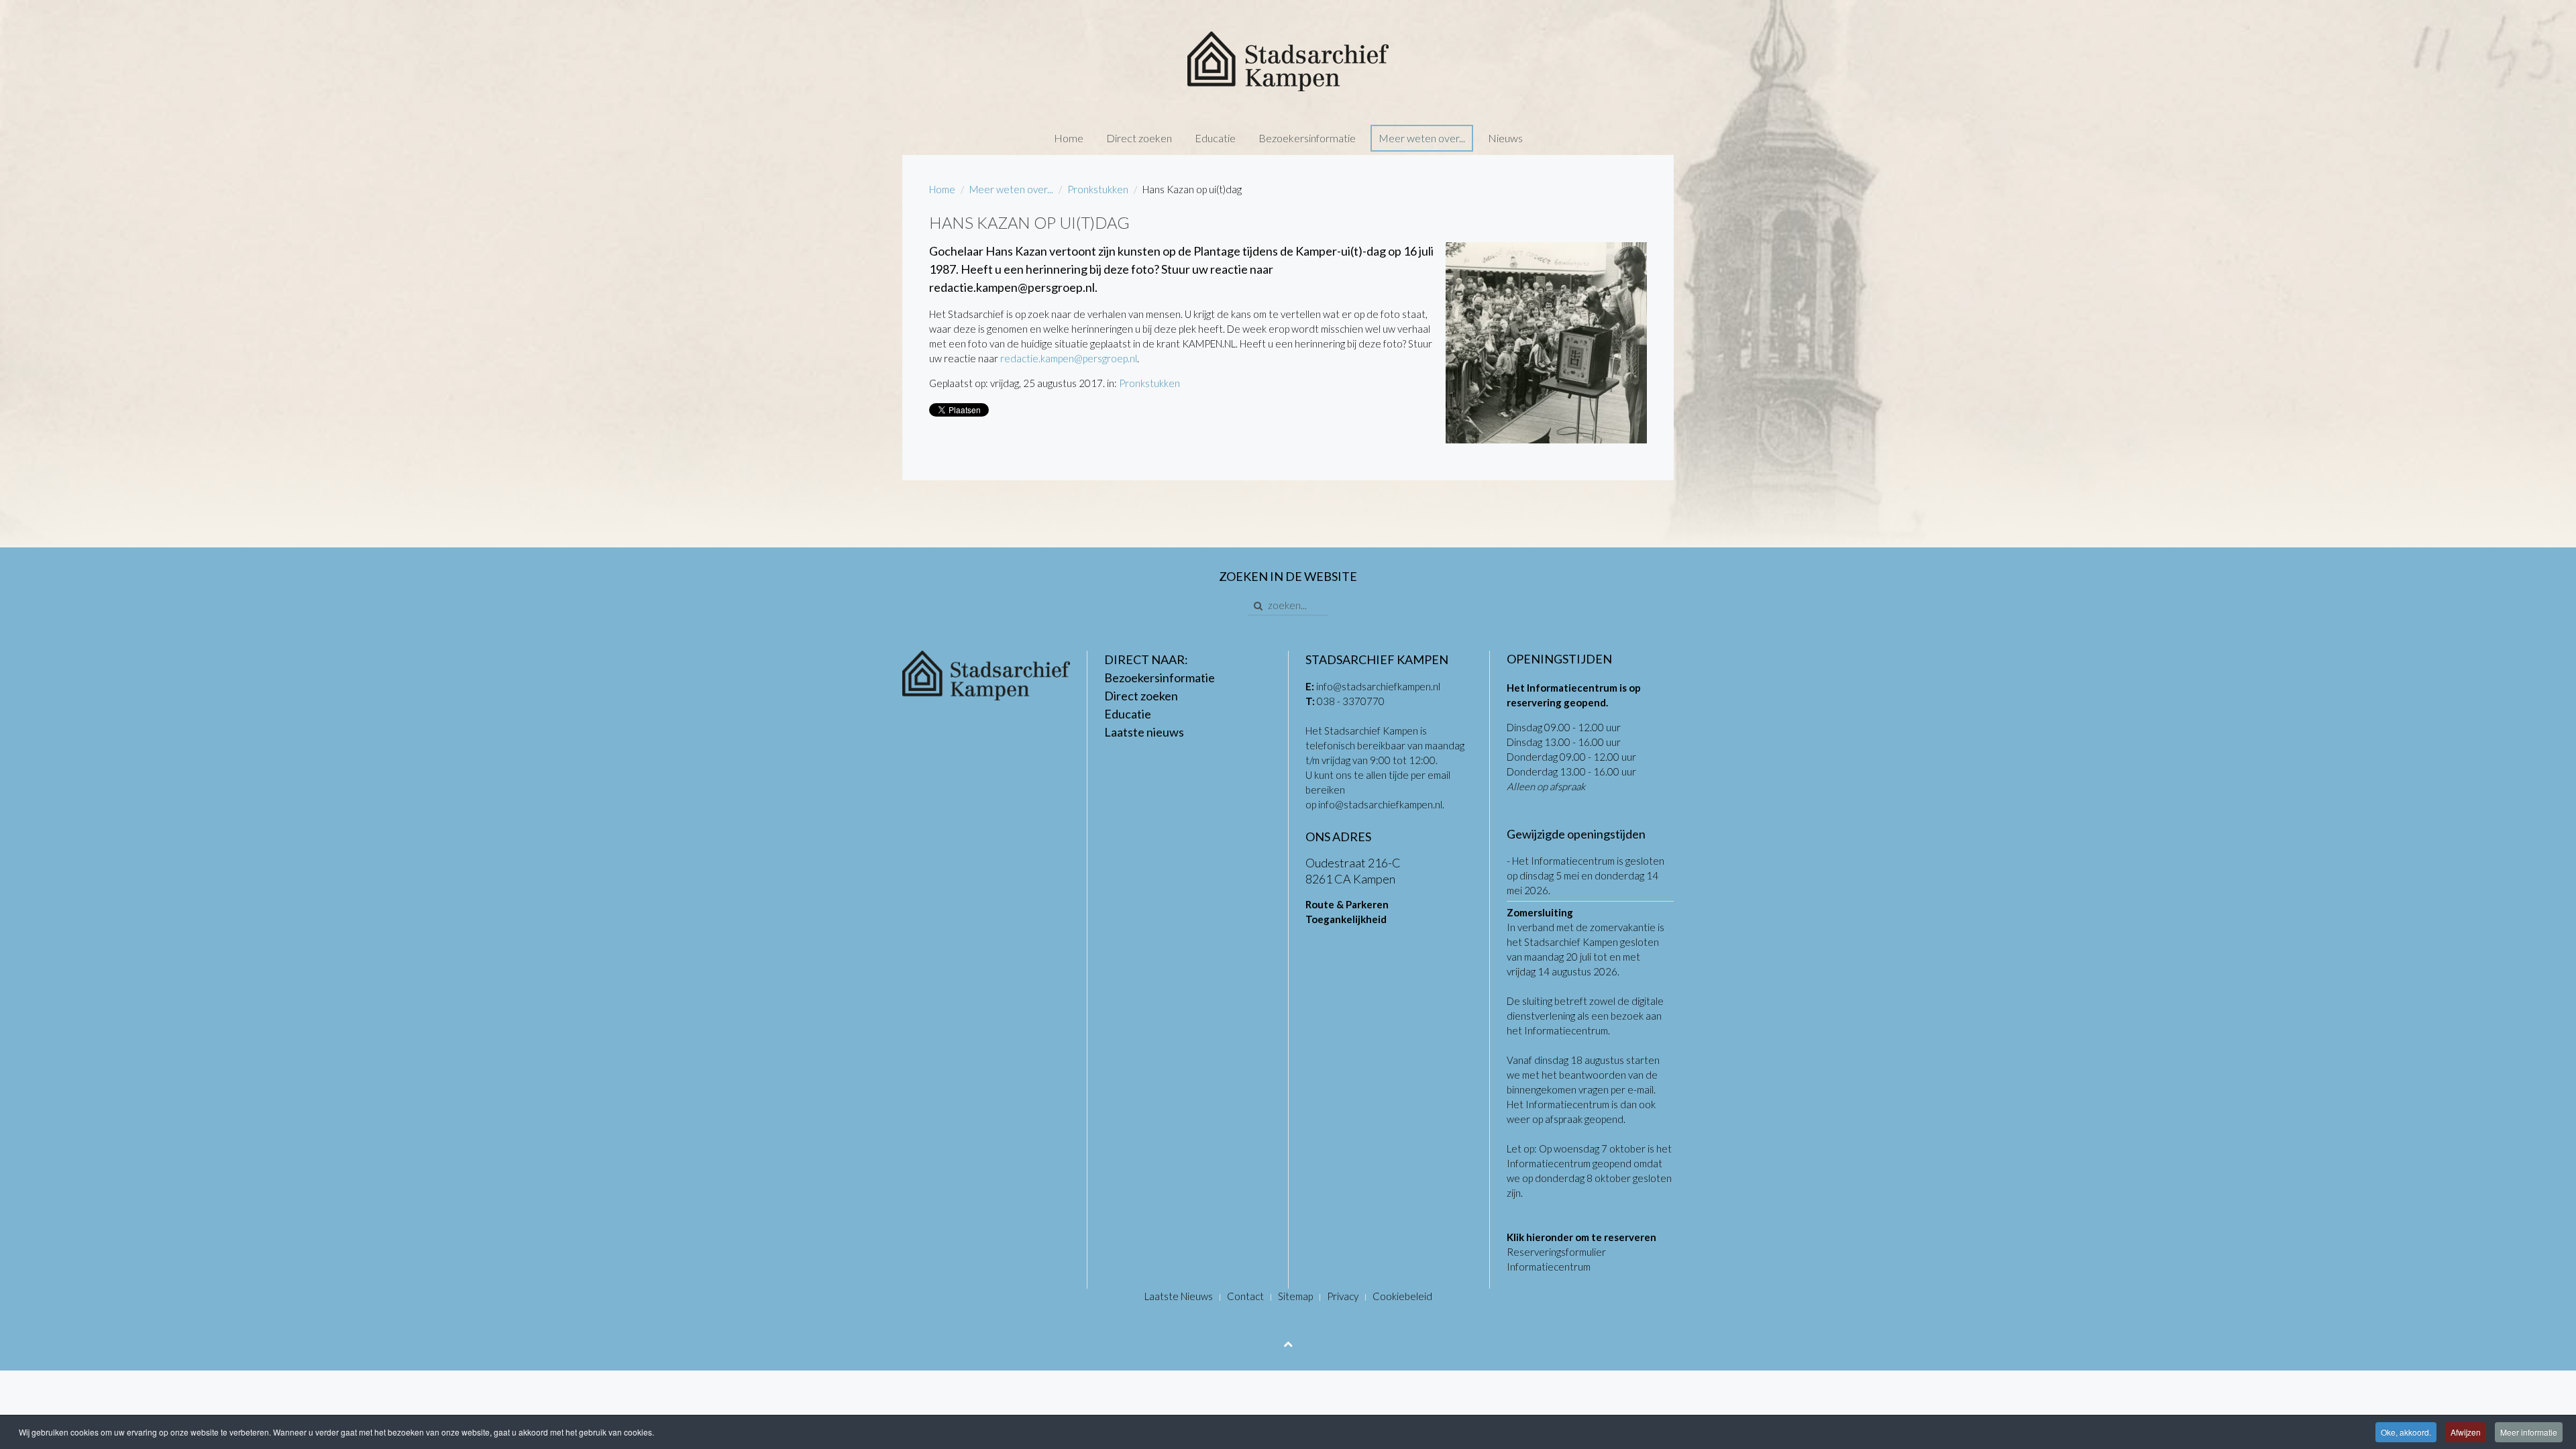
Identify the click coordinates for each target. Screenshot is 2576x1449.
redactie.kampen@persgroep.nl (1069, 358)
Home (1069, 138)
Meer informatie (2529, 1432)
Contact (1245, 1296)
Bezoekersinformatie (1307, 138)
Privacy (1343, 1296)
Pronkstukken (1098, 189)
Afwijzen (2466, 1432)
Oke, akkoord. (2406, 1432)
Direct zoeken (1139, 138)
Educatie (1215, 138)
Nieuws (1505, 138)
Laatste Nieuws (1179, 1296)
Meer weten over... (1422, 138)
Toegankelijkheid (1346, 919)
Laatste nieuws (1144, 732)
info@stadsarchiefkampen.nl (1378, 686)
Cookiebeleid (1402, 1296)
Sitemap (1295, 1296)
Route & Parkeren (1347, 904)
